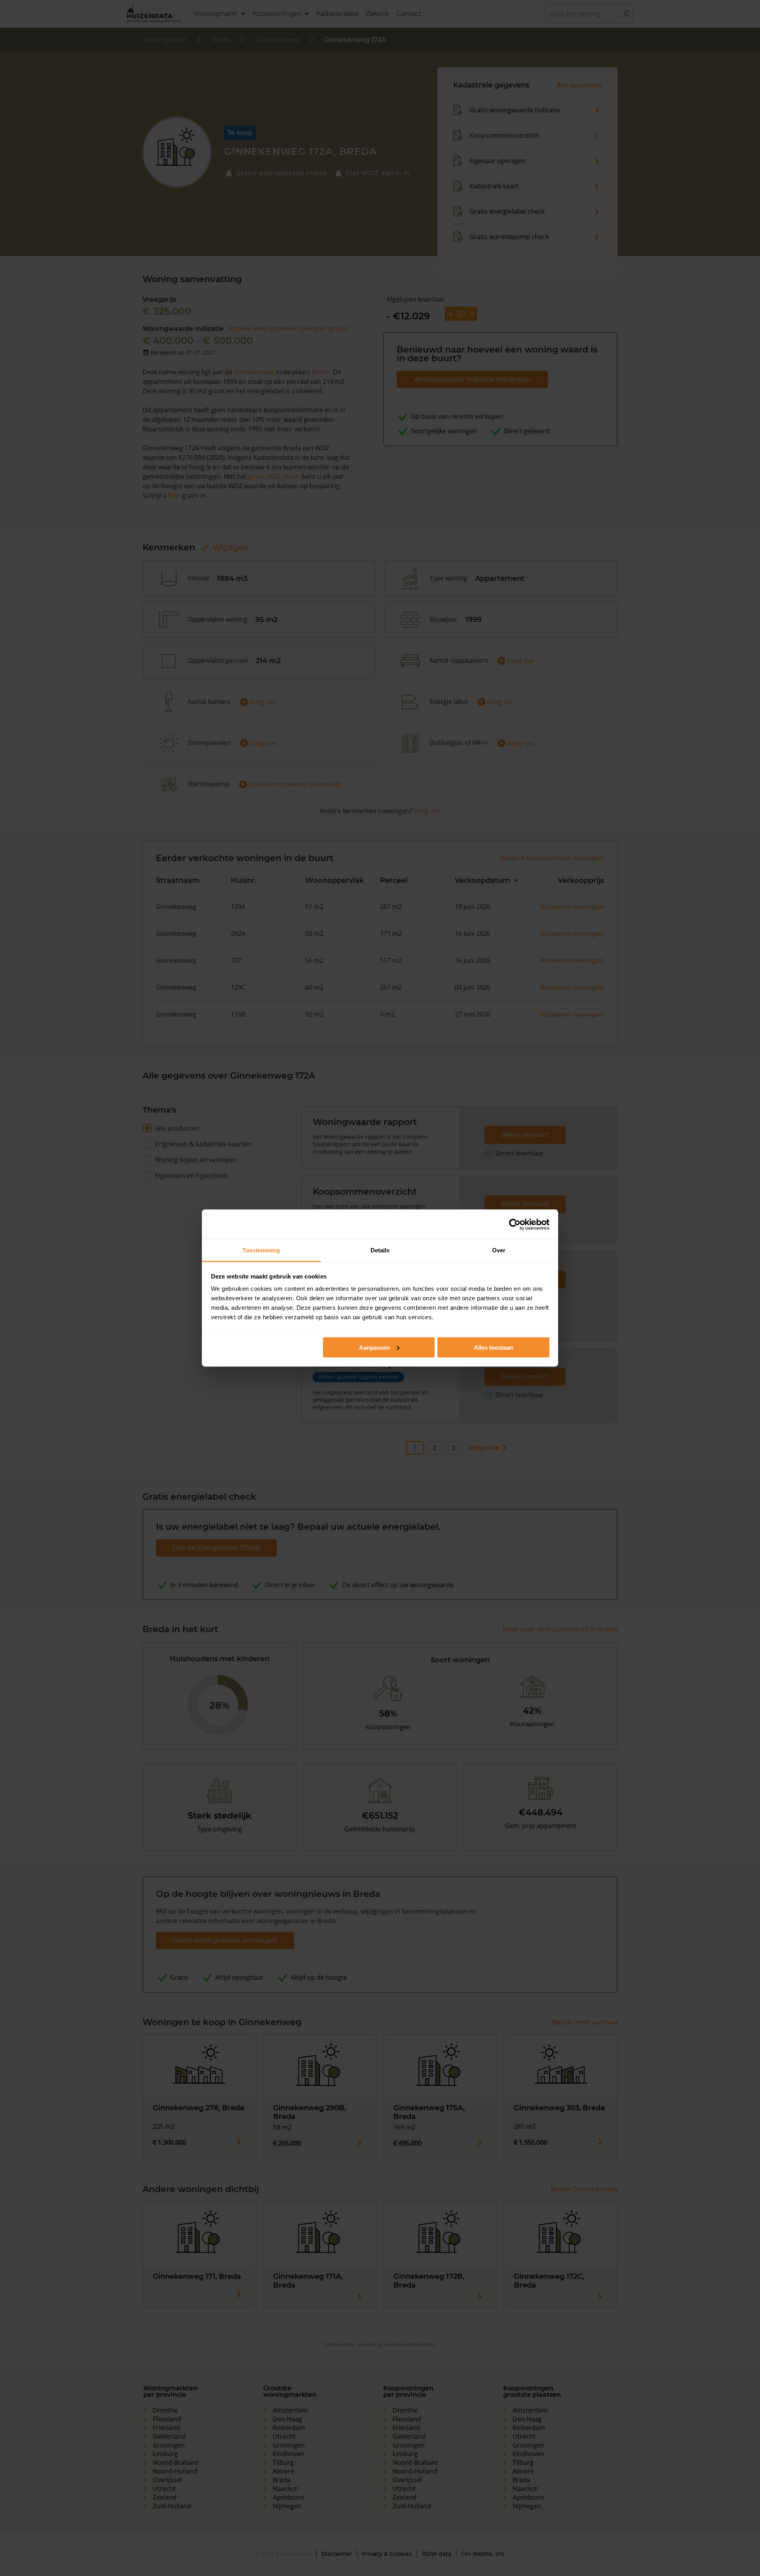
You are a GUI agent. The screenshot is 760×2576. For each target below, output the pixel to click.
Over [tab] (499, 1250)
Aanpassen (374, 1347)
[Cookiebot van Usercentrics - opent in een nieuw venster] (515, 1224)
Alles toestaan (493, 1347)
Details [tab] (380, 1250)
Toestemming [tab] (261, 1250)
